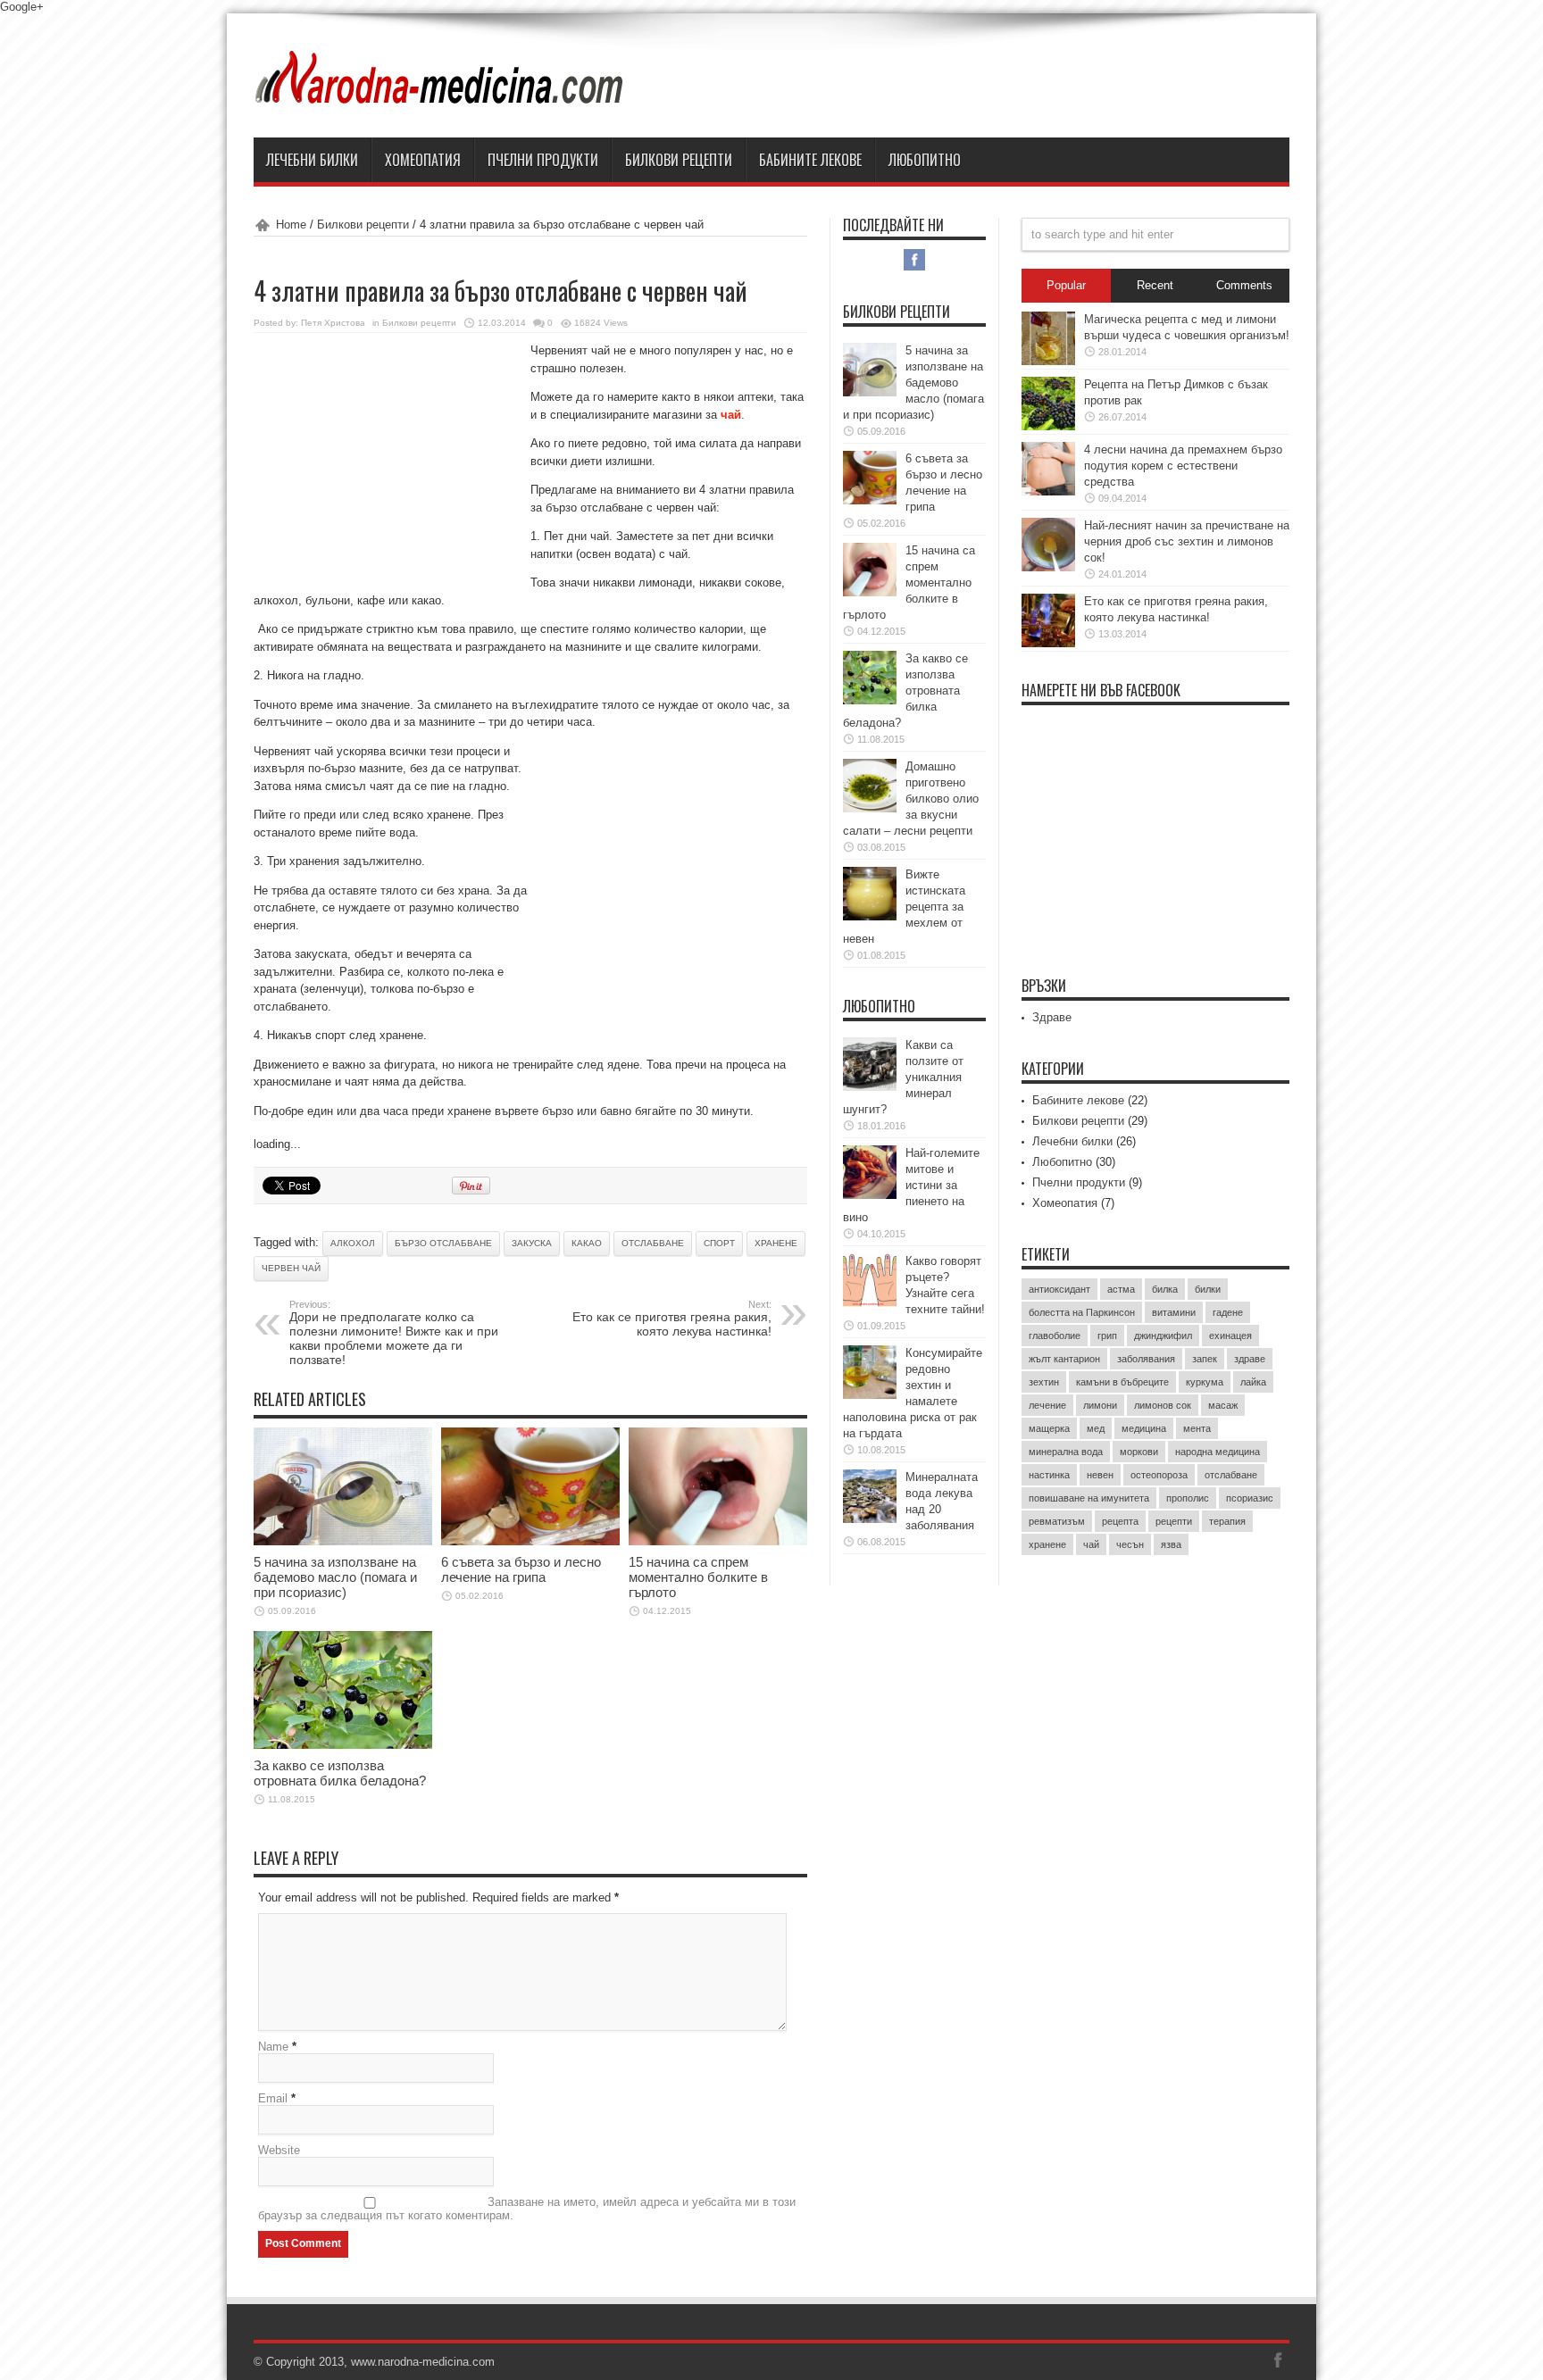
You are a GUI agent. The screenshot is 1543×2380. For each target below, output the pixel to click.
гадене (1228, 1312)
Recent (1155, 285)
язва (1171, 1544)
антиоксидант (1059, 1289)
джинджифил (1163, 1336)
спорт (719, 1243)
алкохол (353, 1243)
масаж (1223, 1405)
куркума (1205, 1382)
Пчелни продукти (543, 160)
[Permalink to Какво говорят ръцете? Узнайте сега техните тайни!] (870, 1303)
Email (273, 2098)
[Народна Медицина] (440, 93)
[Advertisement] (388, 461)
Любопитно (925, 160)
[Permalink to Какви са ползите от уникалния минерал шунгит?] (870, 1087)
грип (1107, 1336)
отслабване (653, 1243)
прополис (1188, 1498)
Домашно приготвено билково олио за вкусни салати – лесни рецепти (911, 799)
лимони (1100, 1405)
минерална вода (1066, 1452)
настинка (1049, 1475)
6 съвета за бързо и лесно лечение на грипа (521, 1569)
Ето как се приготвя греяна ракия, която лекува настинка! (672, 1319)
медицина (1144, 1428)
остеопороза (1159, 1475)
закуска (532, 1243)
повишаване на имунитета (1089, 1498)
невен (1100, 1475)
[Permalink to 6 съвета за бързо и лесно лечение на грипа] (530, 1541)
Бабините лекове (810, 160)
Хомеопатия (423, 160)
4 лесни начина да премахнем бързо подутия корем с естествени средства (1183, 466)
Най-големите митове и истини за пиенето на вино (911, 1185)
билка (1165, 1289)
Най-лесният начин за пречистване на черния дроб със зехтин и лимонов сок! (1187, 541)
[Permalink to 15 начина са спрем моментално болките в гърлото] (718, 1541)
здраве (1250, 1359)
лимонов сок (1163, 1405)
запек (1205, 1359)
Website (279, 2150)
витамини (1174, 1312)
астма (1121, 1289)
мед (1096, 1428)
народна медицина (1218, 1452)
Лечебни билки (312, 160)
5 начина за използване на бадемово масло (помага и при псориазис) (335, 1577)
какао (587, 1243)
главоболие (1055, 1336)
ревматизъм (1057, 1521)
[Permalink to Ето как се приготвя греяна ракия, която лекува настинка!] (1048, 643)
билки (1208, 1289)
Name (273, 2047)
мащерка (1049, 1428)
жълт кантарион (1064, 1359)
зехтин (1044, 1382)
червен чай (291, 1268)
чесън (1130, 1544)
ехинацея (1230, 1336)
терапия (1227, 1521)
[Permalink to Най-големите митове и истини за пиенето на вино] (870, 1195)
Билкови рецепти (679, 160)
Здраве (1052, 1017)
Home (291, 225)
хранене (776, 1243)
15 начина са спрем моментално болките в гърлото (698, 1577)
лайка (1253, 1382)
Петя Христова (333, 323)
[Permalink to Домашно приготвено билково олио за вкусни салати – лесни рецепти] (870, 808)
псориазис (1250, 1498)
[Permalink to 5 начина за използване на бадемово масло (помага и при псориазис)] (343, 1541)
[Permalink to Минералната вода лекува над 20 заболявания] (870, 1519)
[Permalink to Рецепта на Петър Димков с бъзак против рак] (1048, 426)
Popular (1066, 285)
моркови (1139, 1452)
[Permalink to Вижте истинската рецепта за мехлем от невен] (870, 916)
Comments (1244, 285)
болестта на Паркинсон (1082, 1312)
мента (1197, 1428)
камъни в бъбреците (1122, 1382)
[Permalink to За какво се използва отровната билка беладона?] (343, 1745)
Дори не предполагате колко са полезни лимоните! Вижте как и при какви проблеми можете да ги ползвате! (394, 1333)
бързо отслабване (443, 1243)
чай (1091, 1544)
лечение (1047, 1405)
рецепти (1174, 1521)
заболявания (1146, 1359)
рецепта (1120, 1521)
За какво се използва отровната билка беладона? (340, 1773)
